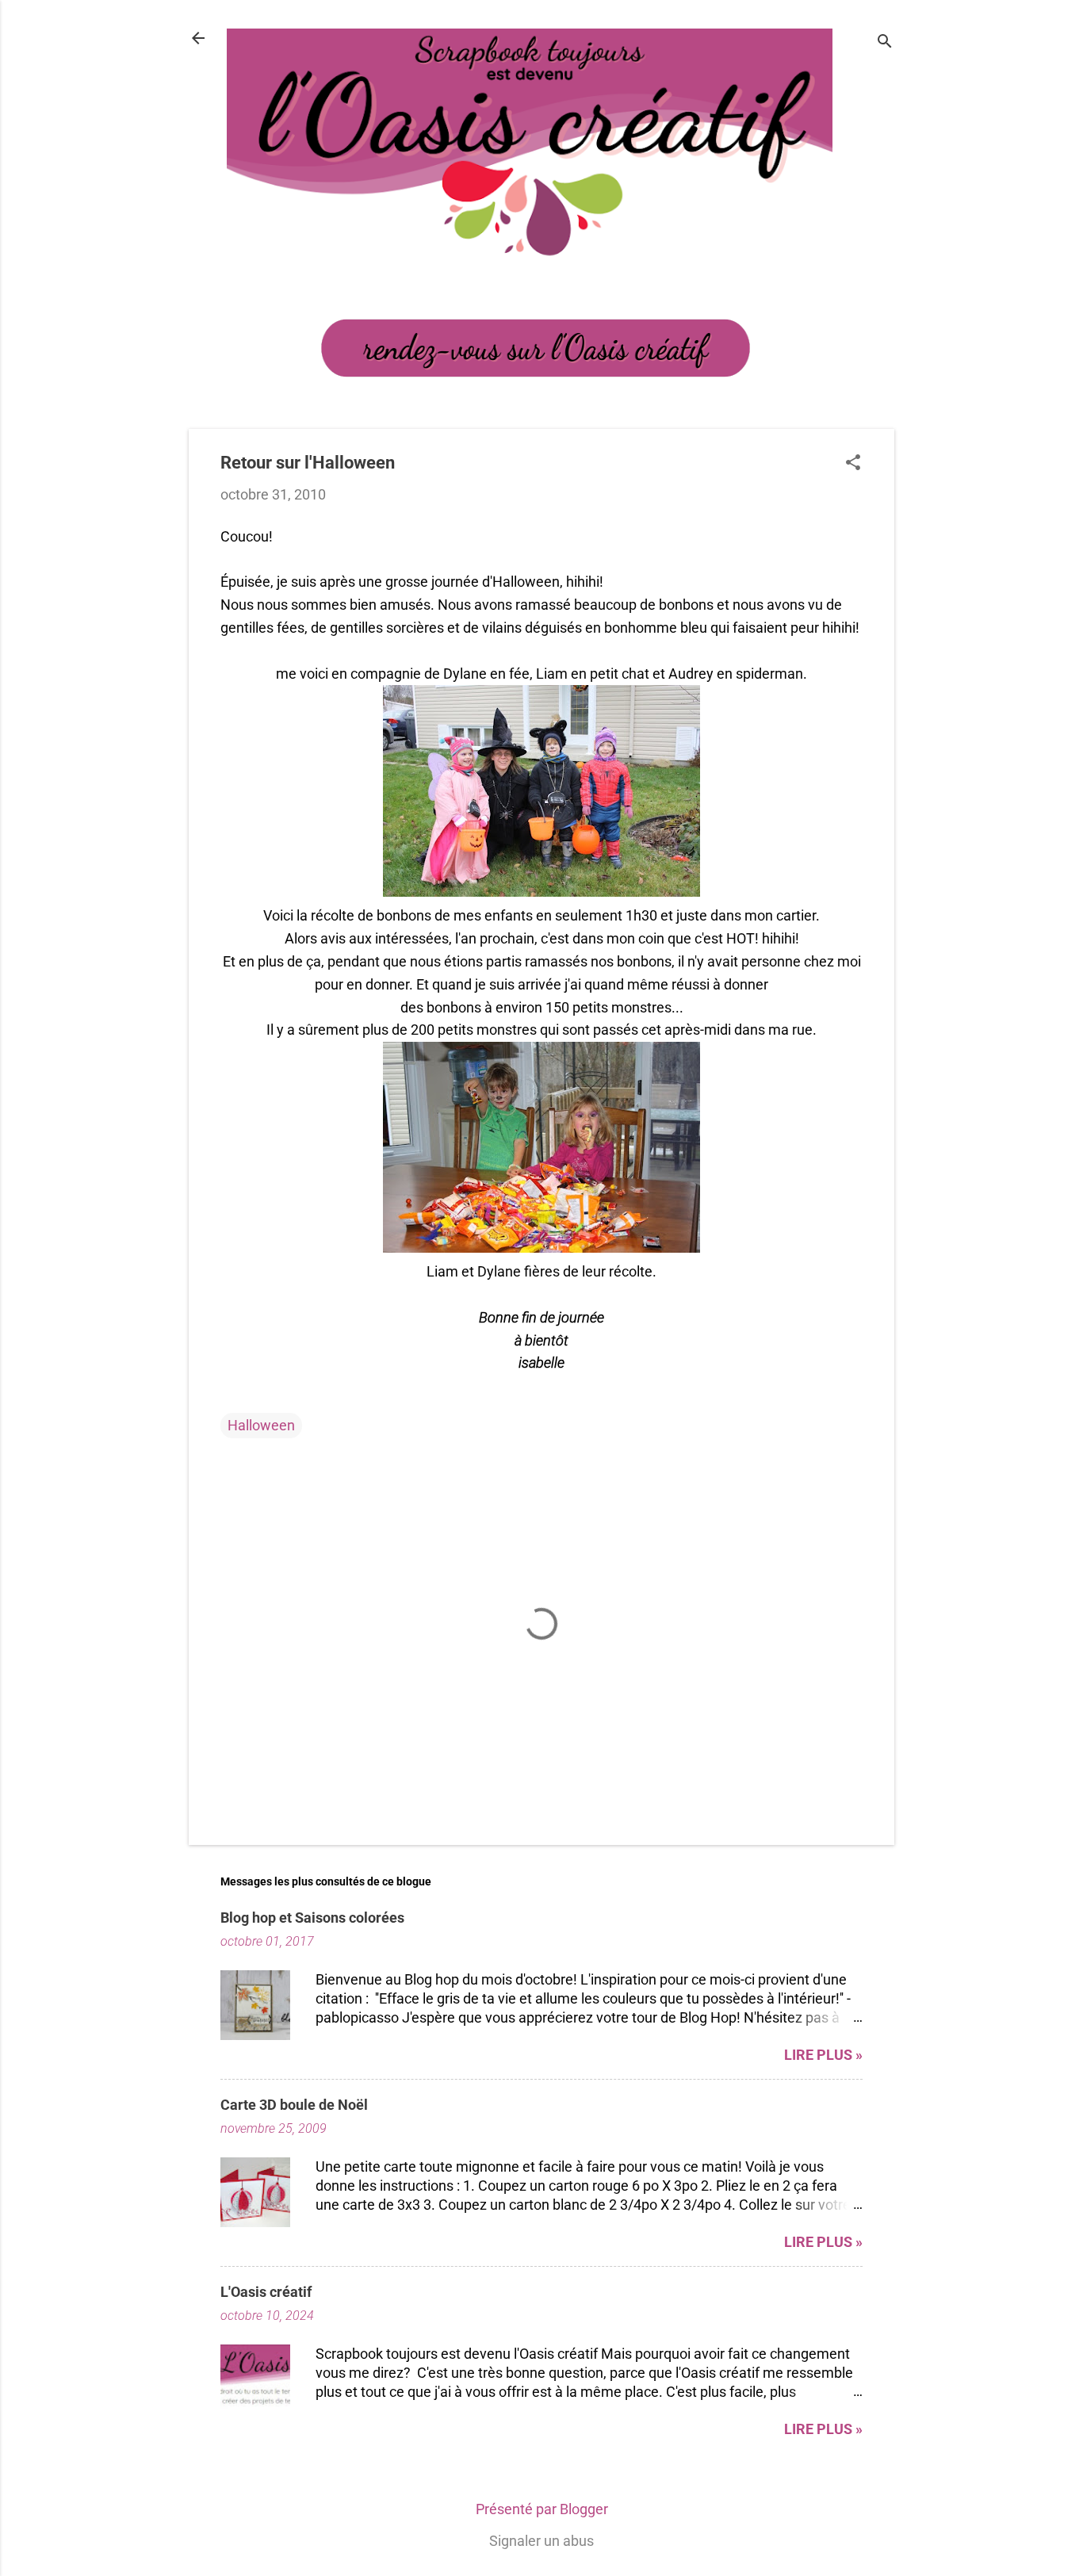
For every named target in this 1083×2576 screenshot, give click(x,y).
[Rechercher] (885, 43)
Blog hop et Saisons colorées (312, 1918)
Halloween (261, 1425)
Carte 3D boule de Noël (294, 2105)
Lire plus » (823, 2055)
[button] (853, 464)
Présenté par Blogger (542, 2509)
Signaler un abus (541, 2541)
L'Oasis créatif (266, 2292)
